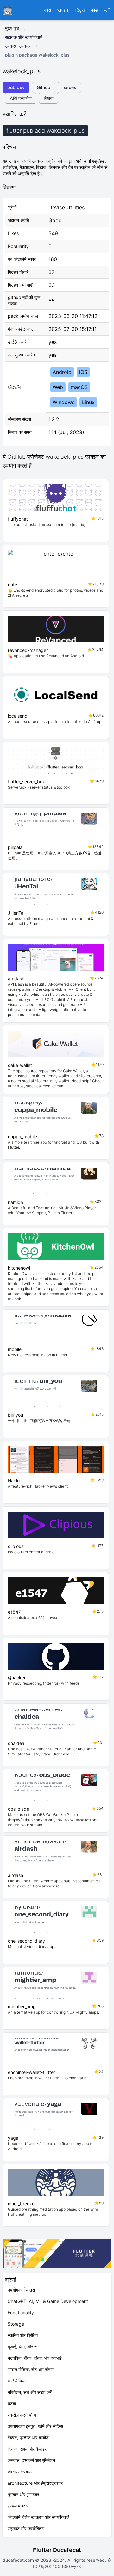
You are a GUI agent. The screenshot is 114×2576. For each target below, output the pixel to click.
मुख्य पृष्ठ (12, 28)
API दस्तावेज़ (21, 98)
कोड (94, 10)
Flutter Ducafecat (57, 2550)
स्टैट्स (79, 10)
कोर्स (47, 10)
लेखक (48, 98)
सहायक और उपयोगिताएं (23, 37)
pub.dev (16, 87)
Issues (69, 87)
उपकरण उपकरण (18, 46)
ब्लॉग (108, 10)
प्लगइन (63, 10)
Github (44, 87)
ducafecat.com (19, 2560)
